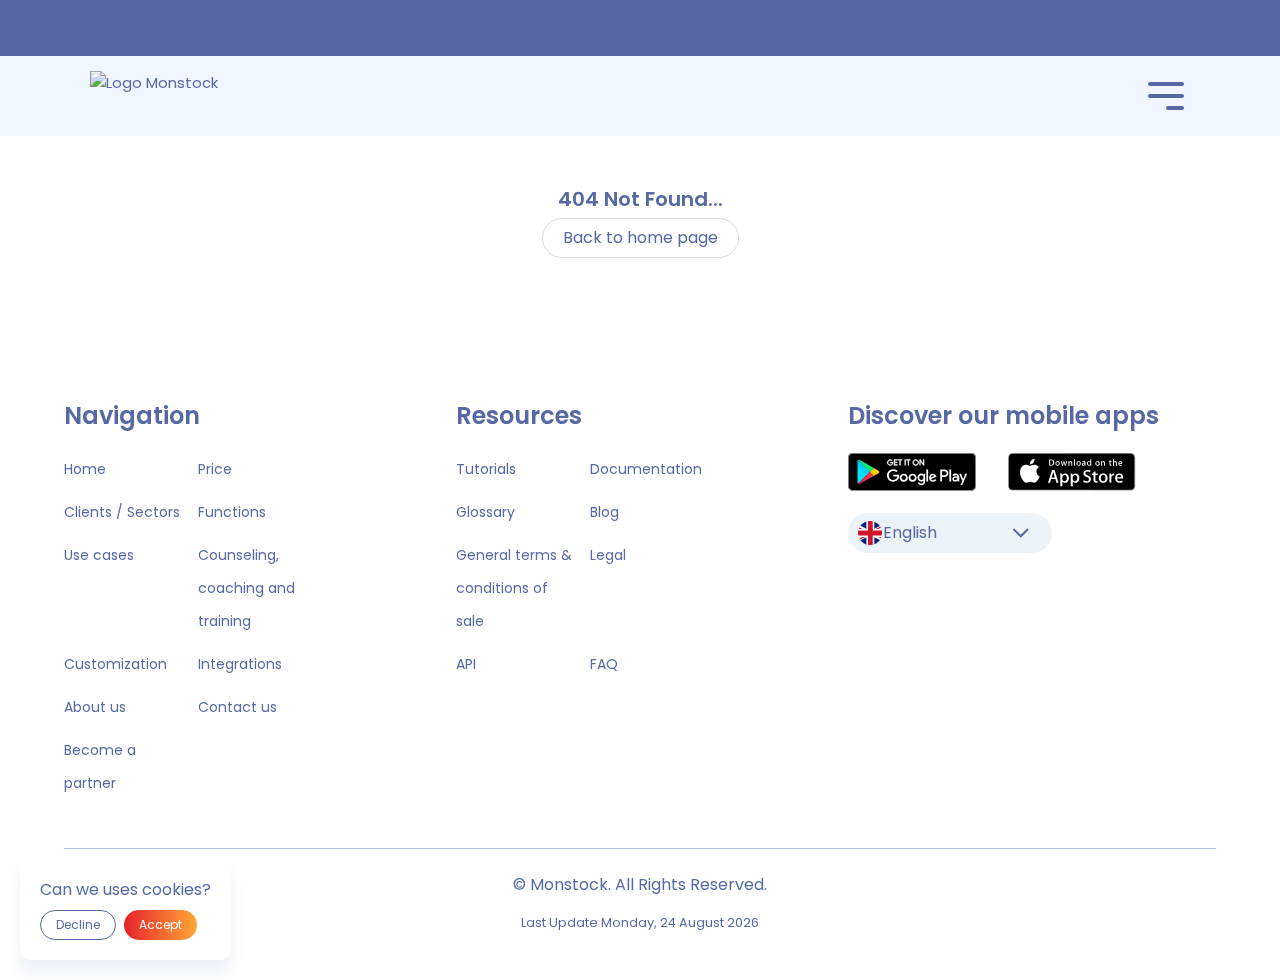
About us (95, 707)
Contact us (237, 707)
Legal (608, 555)
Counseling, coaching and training (246, 588)
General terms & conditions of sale (514, 588)
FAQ (604, 664)
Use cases (99, 555)
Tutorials (486, 469)
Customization (115, 664)
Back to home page (640, 237)
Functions (232, 512)
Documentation (646, 469)
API (466, 664)
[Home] (182, 96)
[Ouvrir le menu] (1166, 96)
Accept (160, 924)
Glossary (485, 512)
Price (215, 469)
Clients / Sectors (122, 512)
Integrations (240, 664)
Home (85, 469)
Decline (78, 924)
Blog (604, 512)
